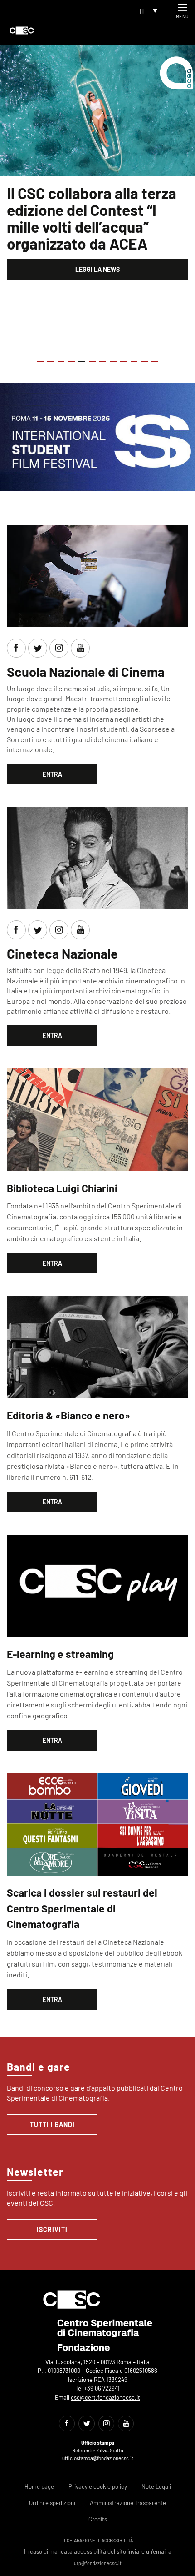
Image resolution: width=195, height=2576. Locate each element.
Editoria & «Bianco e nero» (68, 1415)
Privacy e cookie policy (98, 2486)
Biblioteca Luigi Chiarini (62, 1188)
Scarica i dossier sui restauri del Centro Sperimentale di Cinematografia (82, 1908)
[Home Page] (22, 30)
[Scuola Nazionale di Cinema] (97, 575)
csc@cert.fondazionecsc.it (105, 2397)
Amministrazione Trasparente (128, 2503)
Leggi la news (97, 269)
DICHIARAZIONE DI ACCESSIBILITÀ (97, 2540)
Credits (98, 2519)
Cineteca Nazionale (62, 953)
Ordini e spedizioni (52, 2503)
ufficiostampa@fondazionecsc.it (98, 2458)
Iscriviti (52, 2229)
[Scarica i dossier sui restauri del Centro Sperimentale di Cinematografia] (97, 1823)
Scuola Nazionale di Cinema (86, 671)
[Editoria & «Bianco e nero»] (97, 1346)
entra (52, 774)
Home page (39, 2486)
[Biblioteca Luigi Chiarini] (97, 1119)
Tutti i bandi (52, 2124)
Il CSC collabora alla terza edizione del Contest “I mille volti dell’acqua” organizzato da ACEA (92, 218)
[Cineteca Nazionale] (97, 857)
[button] (40, 362)
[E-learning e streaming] (97, 1585)
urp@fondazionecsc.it (98, 2563)
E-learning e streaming (60, 1654)
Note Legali (156, 2486)
